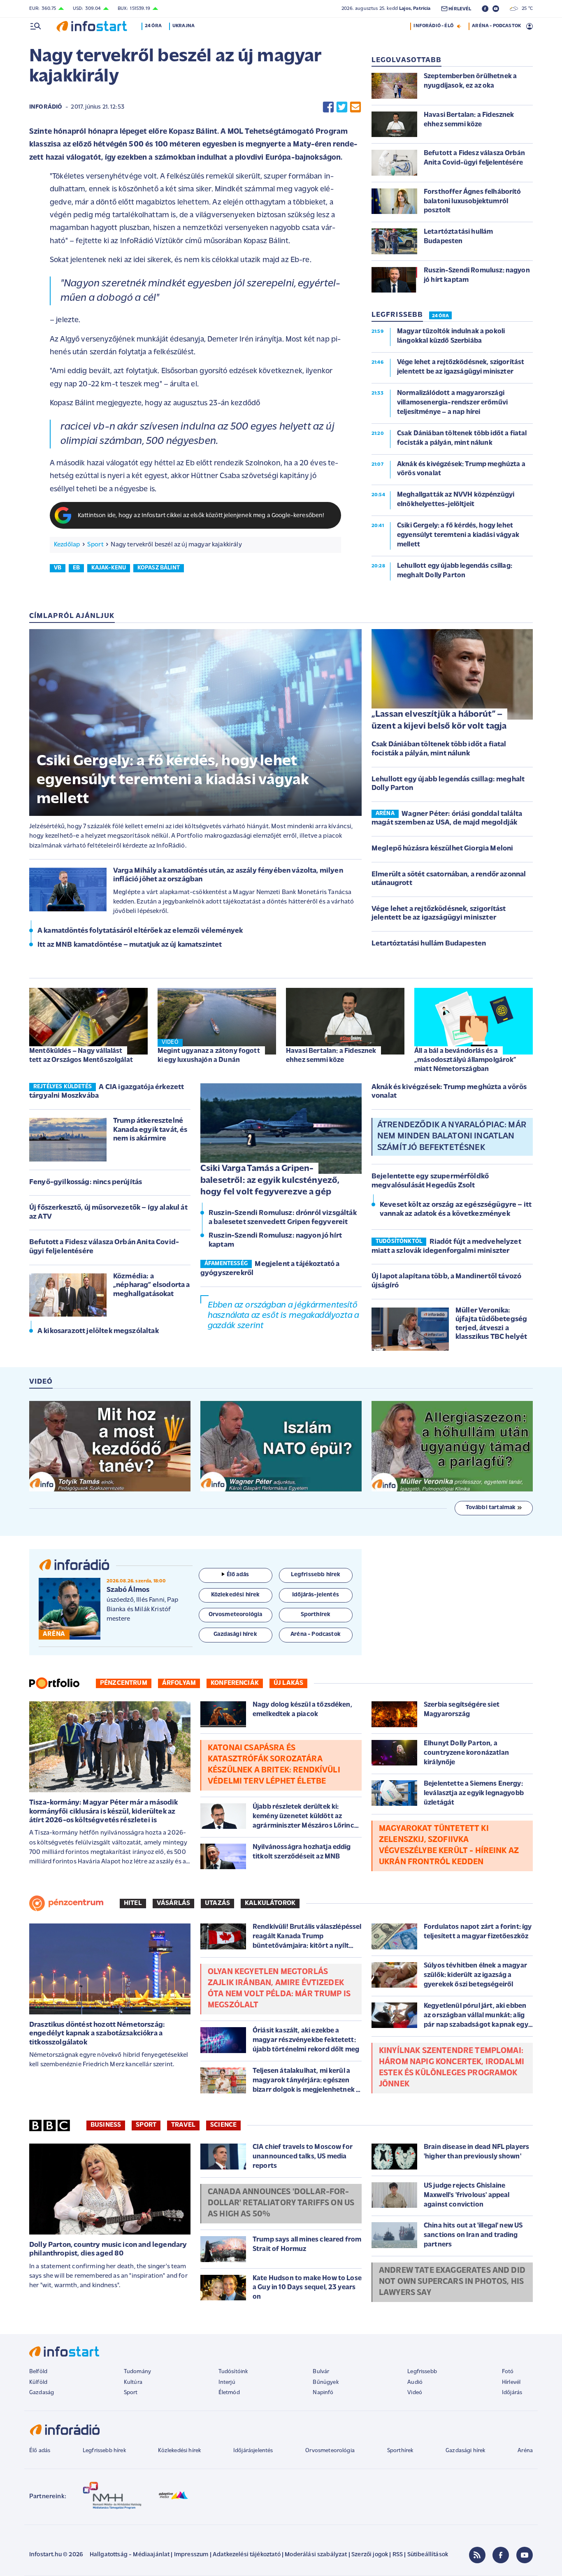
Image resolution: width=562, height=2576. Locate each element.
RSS (398, 2555)
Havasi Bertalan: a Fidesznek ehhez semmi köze (331, 1056)
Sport (95, 545)
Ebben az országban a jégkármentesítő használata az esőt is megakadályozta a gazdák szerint (283, 1316)
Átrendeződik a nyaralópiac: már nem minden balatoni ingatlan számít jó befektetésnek (452, 1136)
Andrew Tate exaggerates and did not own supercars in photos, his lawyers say (452, 2282)
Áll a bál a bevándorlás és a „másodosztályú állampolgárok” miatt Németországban (466, 1060)
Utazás (217, 1903)
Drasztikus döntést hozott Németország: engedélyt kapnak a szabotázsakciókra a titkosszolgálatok (97, 2034)
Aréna (525, 2451)
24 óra (153, 26)
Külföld (38, 2382)
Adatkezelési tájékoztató (247, 2555)
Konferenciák (235, 1683)
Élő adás (238, 1575)
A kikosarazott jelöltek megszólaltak (98, 1331)
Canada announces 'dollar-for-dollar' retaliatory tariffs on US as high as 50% (281, 2203)
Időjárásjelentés (253, 2451)
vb (58, 568)
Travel (183, 2125)
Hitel (133, 1903)
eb (76, 568)
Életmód (229, 2393)
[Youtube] (525, 2555)
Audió (415, 2382)
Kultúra (133, 2382)
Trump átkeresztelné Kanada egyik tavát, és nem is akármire (150, 1130)
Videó (415, 2393)
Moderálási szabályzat (316, 2555)
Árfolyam (179, 1683)
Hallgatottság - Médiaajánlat (130, 2555)
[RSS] (477, 2555)
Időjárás (512, 2393)
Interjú (227, 2382)
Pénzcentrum (124, 1683)
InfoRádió (46, 107)
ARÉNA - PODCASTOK (496, 26)
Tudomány (137, 2372)
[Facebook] (501, 2555)
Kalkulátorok (270, 1903)
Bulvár (321, 2372)
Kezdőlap (67, 545)
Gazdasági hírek (465, 2451)
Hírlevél (511, 2382)
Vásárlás (173, 1903)
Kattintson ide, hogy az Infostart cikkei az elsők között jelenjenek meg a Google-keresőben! (201, 516)
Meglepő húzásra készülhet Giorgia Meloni (442, 849)
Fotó (508, 2372)
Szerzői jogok (370, 2555)
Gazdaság (42, 2393)
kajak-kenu (109, 568)
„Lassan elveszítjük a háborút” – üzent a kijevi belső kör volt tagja (439, 720)
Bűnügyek (325, 2382)
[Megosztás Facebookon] (328, 107)
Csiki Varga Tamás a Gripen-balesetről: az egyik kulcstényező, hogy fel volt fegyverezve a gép (270, 1180)
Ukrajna (183, 26)
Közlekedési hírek (179, 2451)
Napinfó (323, 2393)
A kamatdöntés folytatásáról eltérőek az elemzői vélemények (140, 931)
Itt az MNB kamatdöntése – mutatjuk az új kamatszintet (130, 945)
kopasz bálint (159, 568)
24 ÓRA (440, 316)
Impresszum (191, 2555)
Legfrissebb (422, 2372)
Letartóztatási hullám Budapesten (429, 944)
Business (106, 2125)
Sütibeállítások (428, 2555)
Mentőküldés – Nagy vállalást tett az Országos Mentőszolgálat (81, 1056)
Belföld (38, 2372)
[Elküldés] (355, 107)
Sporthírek (400, 2451)
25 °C (525, 9)
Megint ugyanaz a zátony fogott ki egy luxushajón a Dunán (209, 1056)
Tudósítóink (233, 2372)
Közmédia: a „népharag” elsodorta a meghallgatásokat (152, 1286)
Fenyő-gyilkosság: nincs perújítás (86, 1182)
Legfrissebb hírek (104, 2451)
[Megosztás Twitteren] (342, 107)
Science (223, 2125)
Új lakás (288, 1683)
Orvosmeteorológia (330, 2451)
